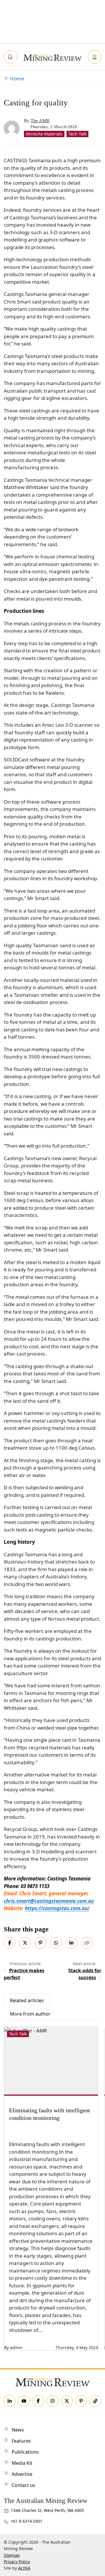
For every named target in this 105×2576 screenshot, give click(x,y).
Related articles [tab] (27, 2000)
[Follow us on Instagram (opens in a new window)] (52, 2401)
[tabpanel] (53, 2189)
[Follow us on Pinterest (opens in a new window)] (81, 2401)
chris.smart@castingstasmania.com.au (49, 1901)
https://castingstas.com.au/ (57, 1908)
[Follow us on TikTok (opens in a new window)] (95, 2401)
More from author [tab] (30, 2014)
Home (17, 78)
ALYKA (24, 2568)
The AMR (40, 121)
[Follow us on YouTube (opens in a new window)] (24, 2401)
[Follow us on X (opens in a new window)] (67, 2401)
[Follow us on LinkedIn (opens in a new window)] (10, 2401)
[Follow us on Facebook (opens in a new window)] (38, 2401)
